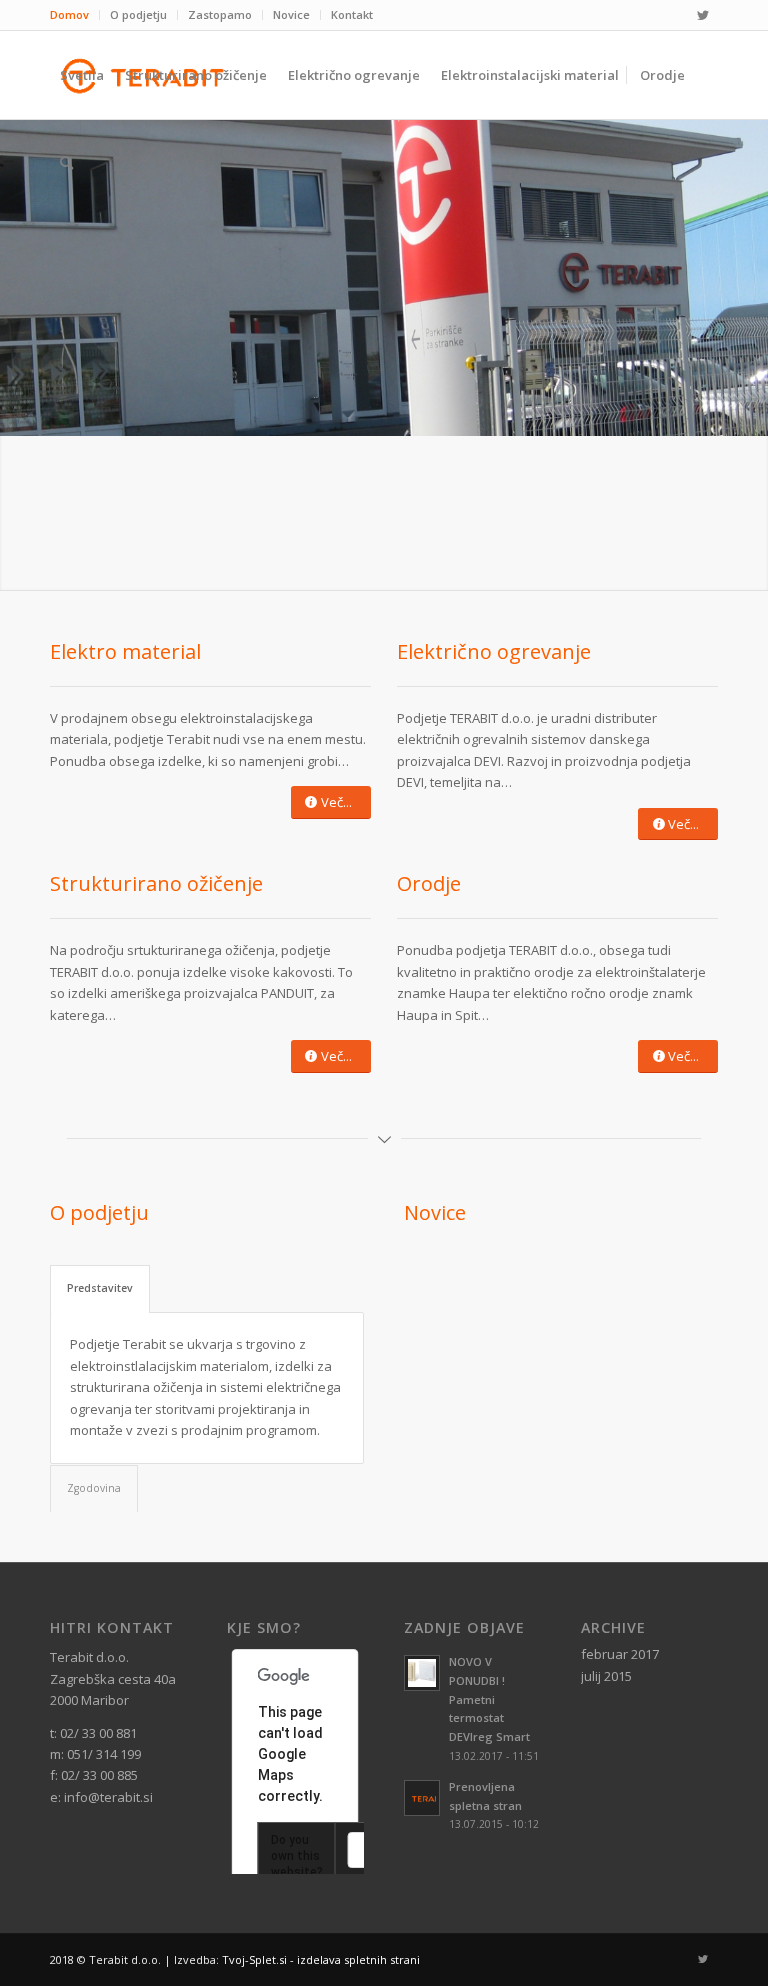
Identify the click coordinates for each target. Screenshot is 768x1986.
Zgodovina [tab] (94, 1488)
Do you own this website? (297, 1856)
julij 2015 (606, 1676)
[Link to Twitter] (703, 15)
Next (688, 1345)
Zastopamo (220, 14)
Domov (69, 14)
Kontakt (352, 14)
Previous (434, 1345)
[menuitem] (75, 15)
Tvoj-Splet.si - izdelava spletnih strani (321, 1959)
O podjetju (138, 14)
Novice (291, 14)
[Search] (66, 163)
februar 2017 (620, 1654)
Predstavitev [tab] (100, 1288)
